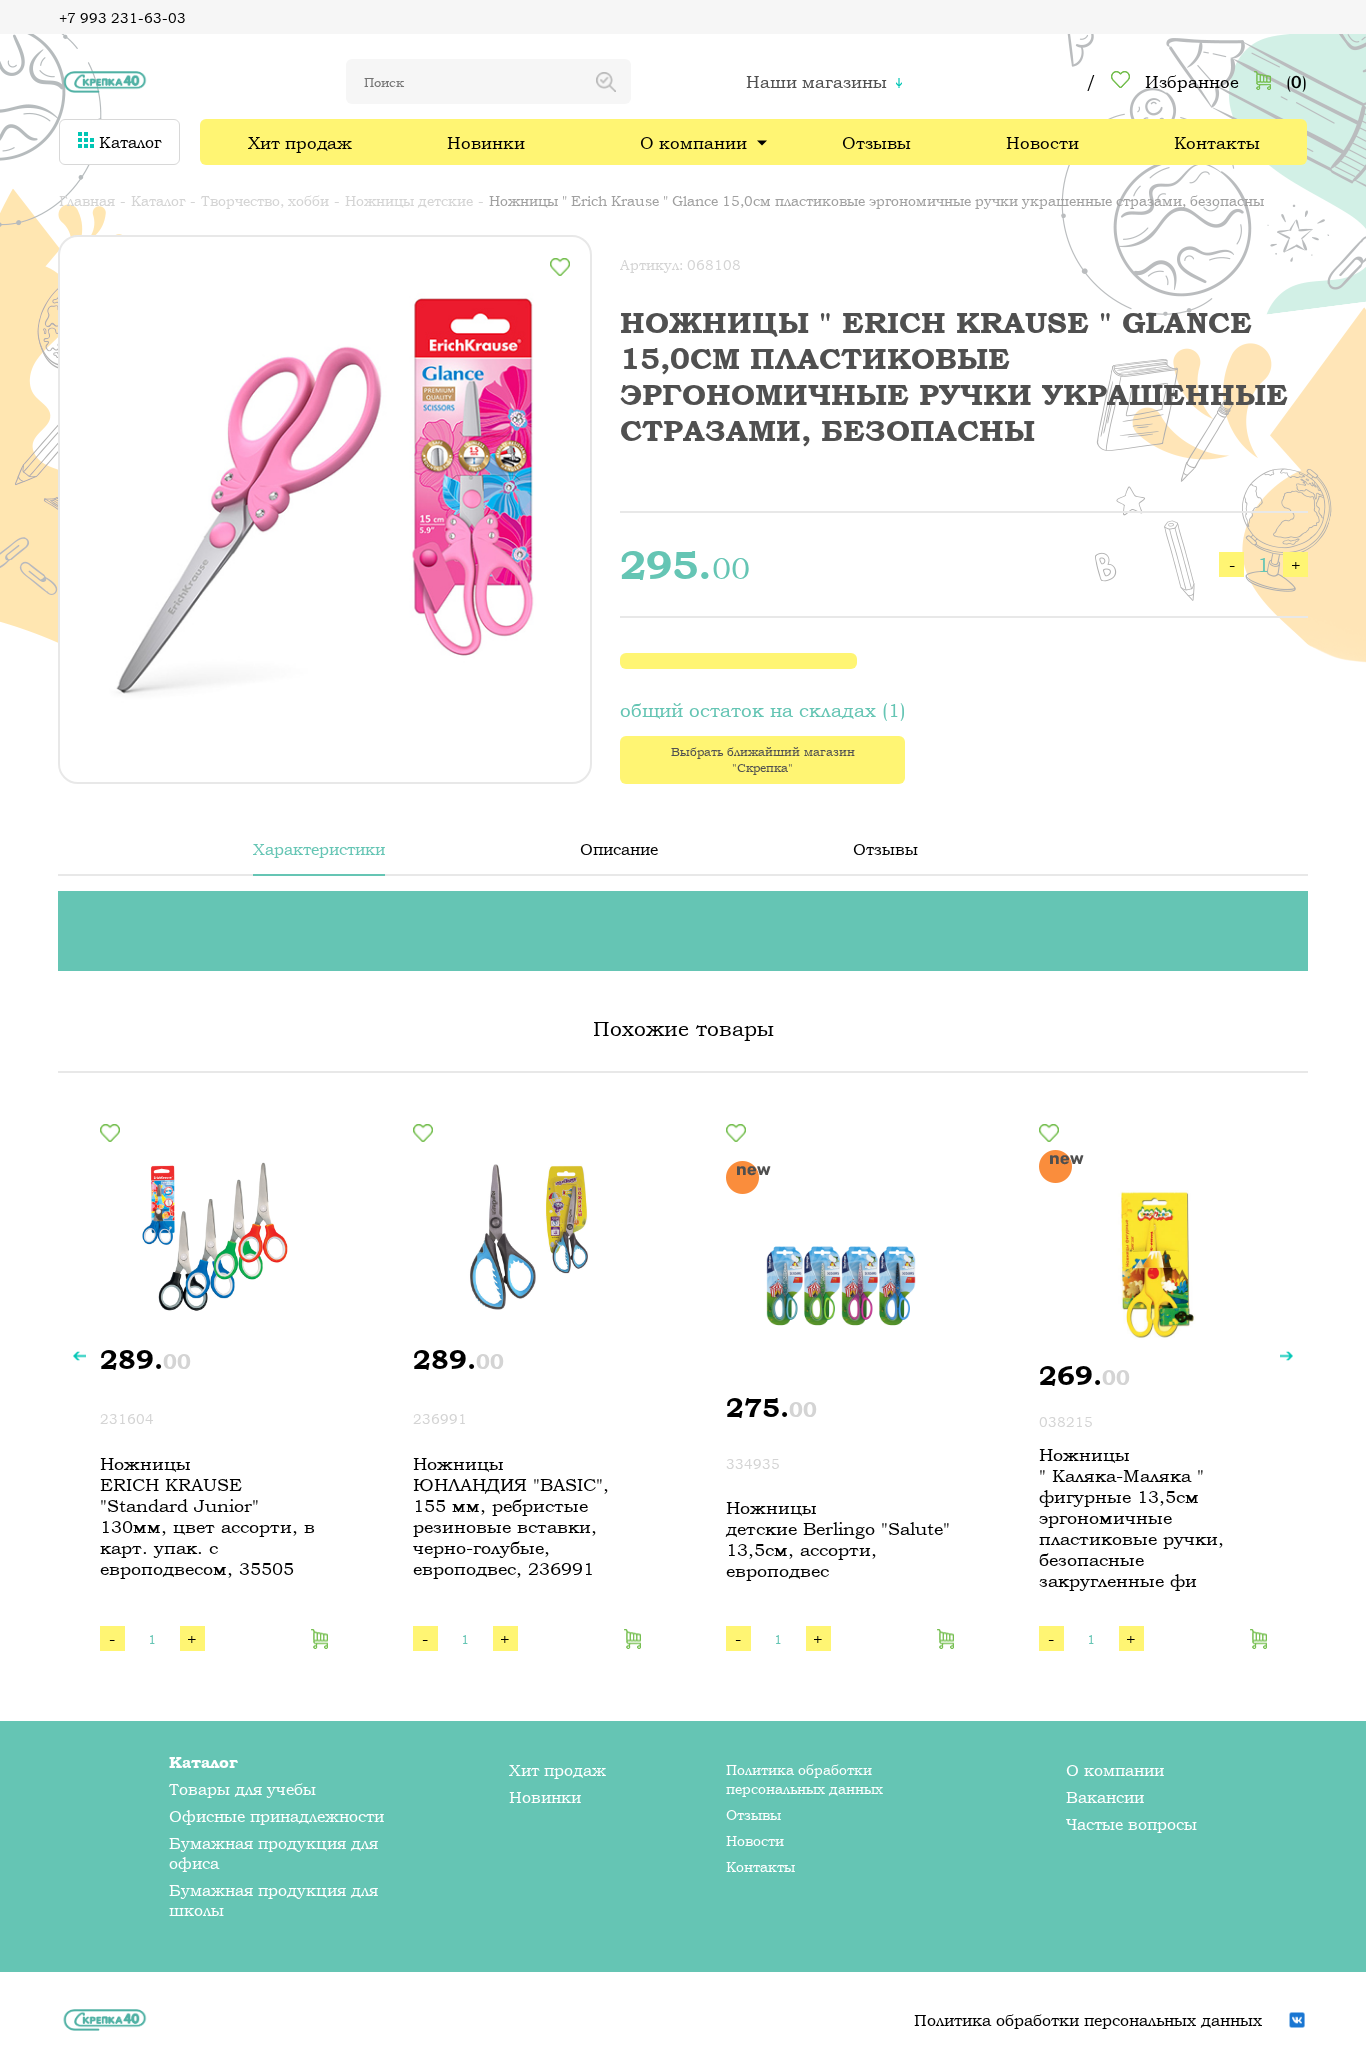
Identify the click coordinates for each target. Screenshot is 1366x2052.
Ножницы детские (409, 200)
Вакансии (1105, 1797)
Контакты (1217, 142)
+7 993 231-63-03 (122, 17)
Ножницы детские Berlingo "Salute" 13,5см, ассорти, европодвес (838, 1539)
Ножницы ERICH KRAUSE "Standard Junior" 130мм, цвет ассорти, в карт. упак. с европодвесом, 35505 (207, 1516)
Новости (1042, 142)
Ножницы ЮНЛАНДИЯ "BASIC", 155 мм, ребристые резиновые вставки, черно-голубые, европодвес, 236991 (511, 1516)
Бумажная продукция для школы (273, 1900)
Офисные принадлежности (276, 1816)
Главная (87, 200)
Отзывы (876, 142)
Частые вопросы (1131, 1824)
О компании (693, 142)
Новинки (486, 142)
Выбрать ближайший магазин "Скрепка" (763, 760)
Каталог (127, 142)
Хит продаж (300, 142)
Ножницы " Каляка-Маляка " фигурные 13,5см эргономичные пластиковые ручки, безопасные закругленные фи (1131, 1517)
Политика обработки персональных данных (804, 1779)
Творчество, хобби (265, 200)
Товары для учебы (242, 1789)
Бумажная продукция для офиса (273, 1853)
